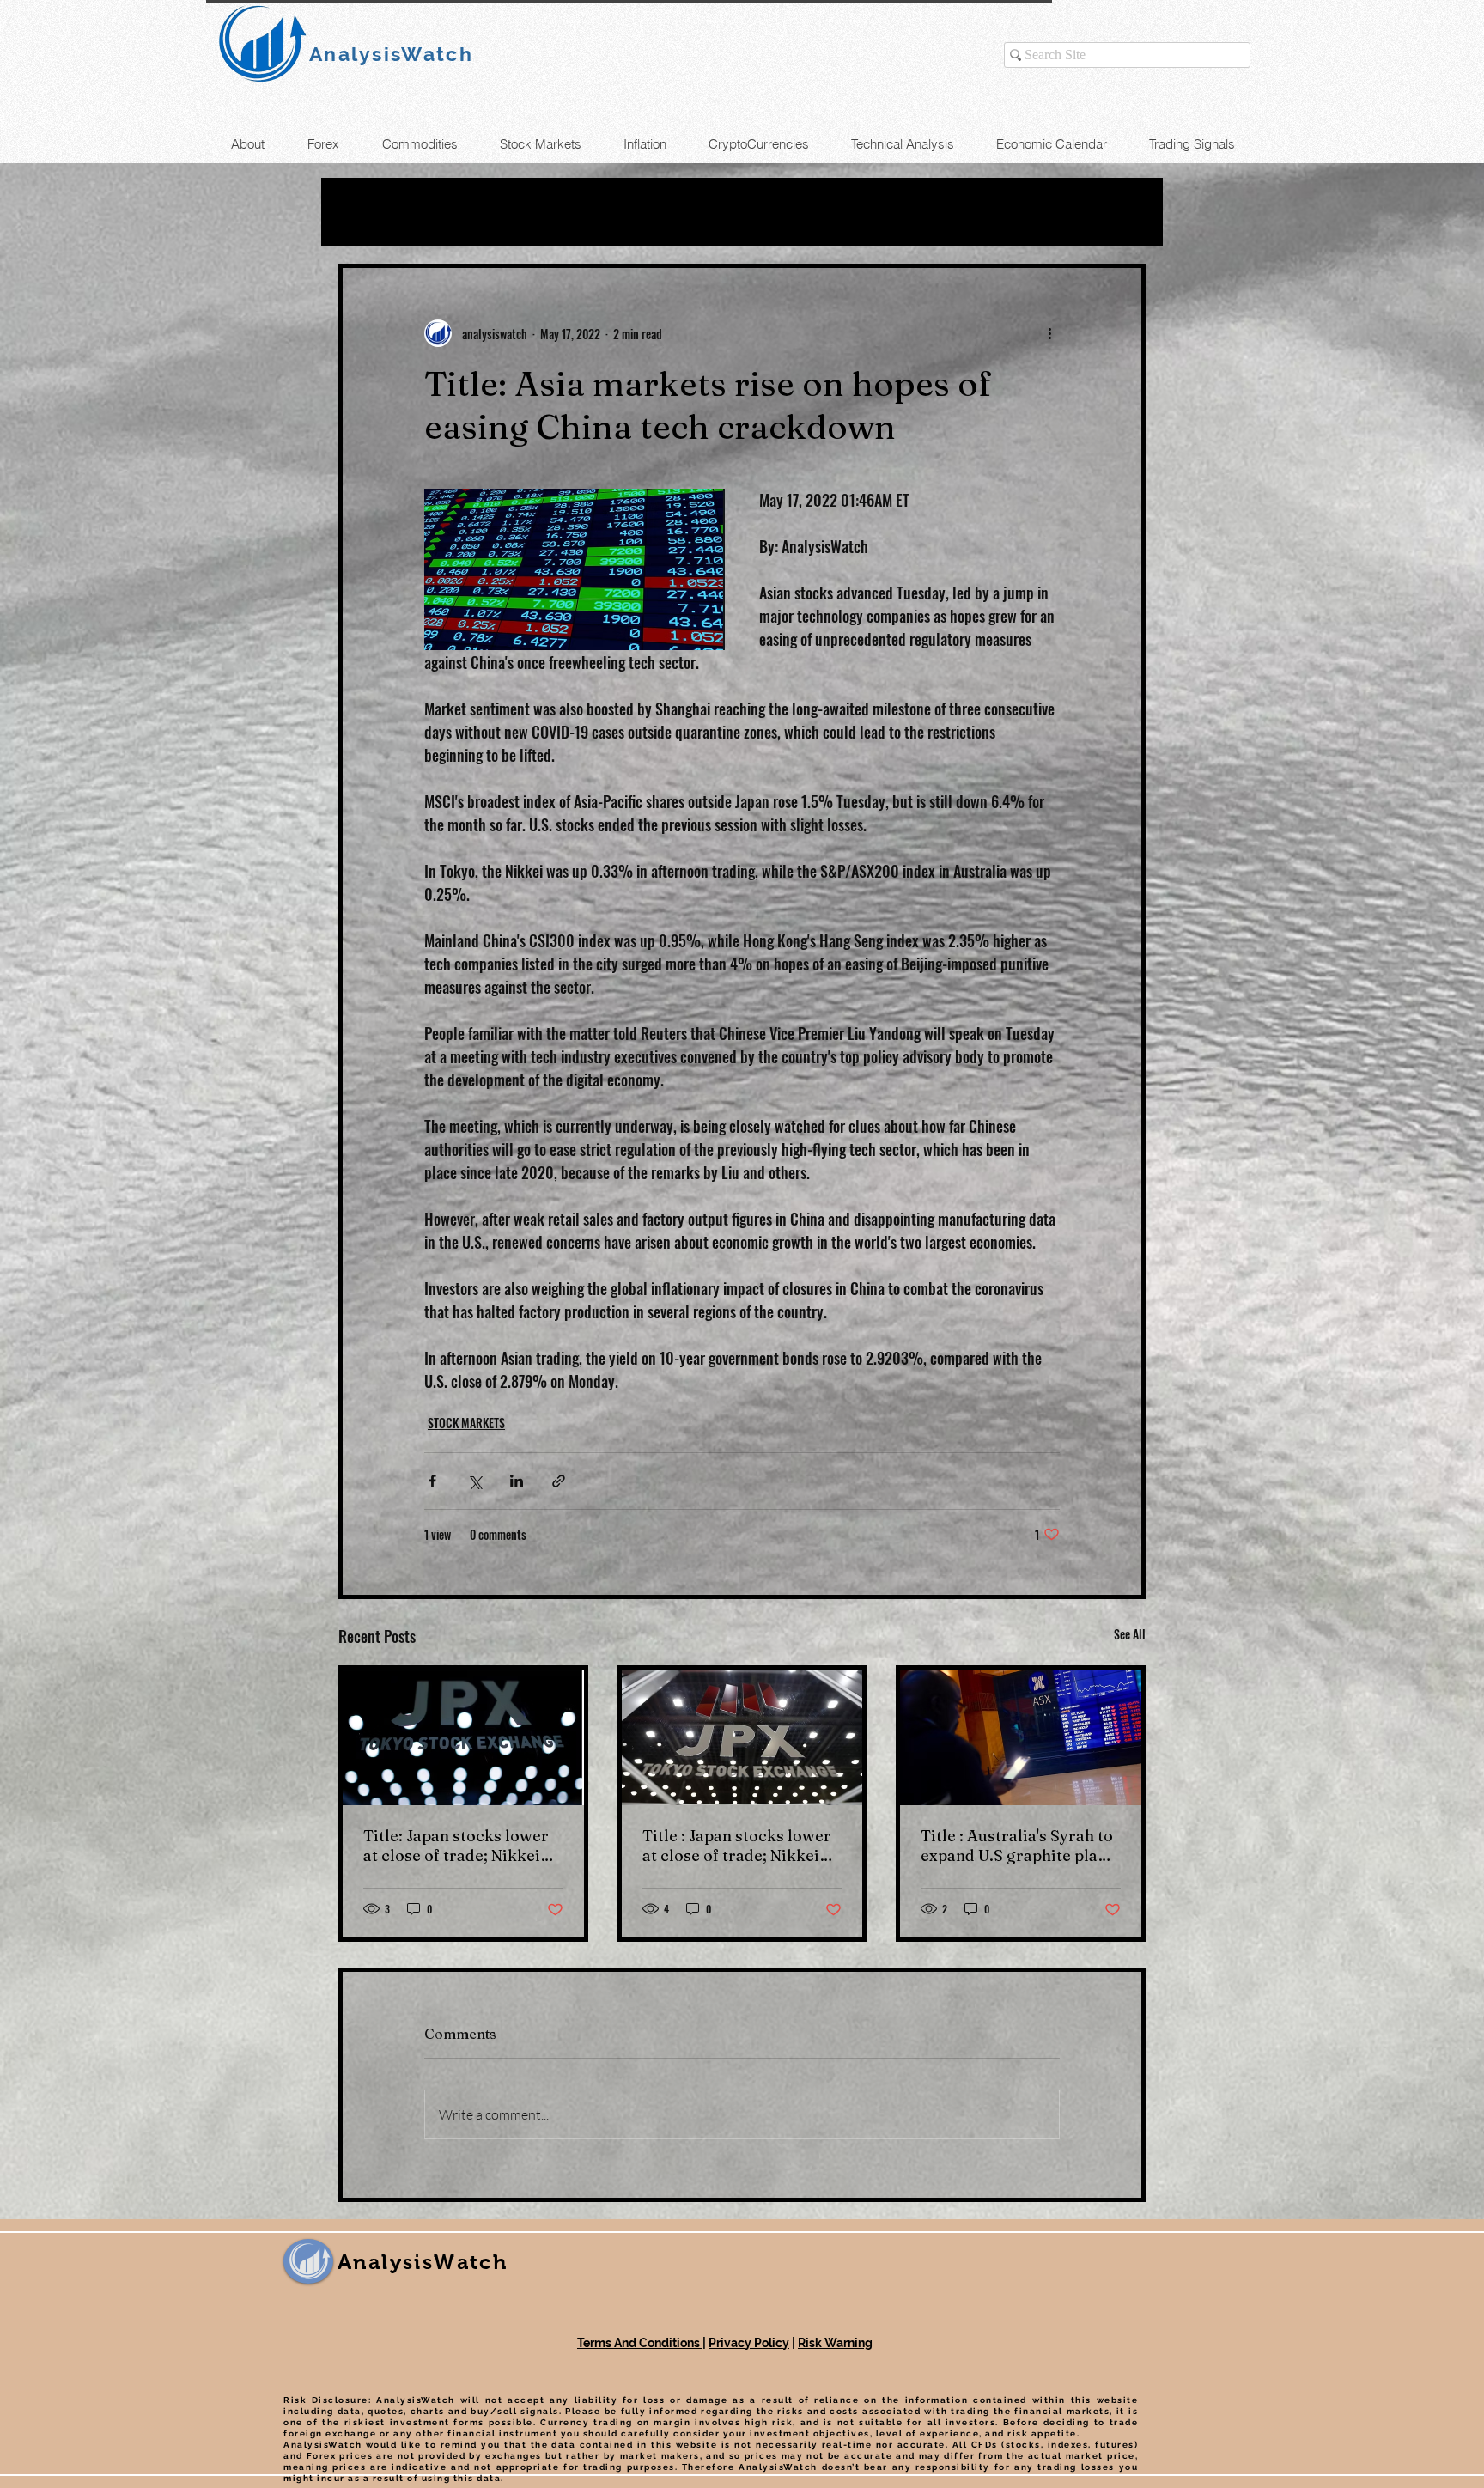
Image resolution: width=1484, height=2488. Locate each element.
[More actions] (1049, 333)
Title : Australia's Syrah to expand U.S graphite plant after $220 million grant (1017, 1846)
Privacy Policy (749, 2343)
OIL (458, 212)
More (877, 212)
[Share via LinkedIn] (517, 1481)
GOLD (529, 212)
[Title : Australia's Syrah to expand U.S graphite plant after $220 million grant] (1021, 1737)
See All (1130, 1634)
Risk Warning (835, 2343)
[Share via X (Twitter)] (474, 1481)
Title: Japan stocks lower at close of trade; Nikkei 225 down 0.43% (456, 1846)
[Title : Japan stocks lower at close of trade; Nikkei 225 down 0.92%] (742, 1737)
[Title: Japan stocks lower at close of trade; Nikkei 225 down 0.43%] (463, 1737)
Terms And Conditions (640, 2343)
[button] (1124, 212)
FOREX (614, 212)
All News (374, 212)
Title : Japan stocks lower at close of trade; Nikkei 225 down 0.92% (737, 1846)
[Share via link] (559, 1481)
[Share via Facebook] (432, 1481)
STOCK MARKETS (749, 212)
